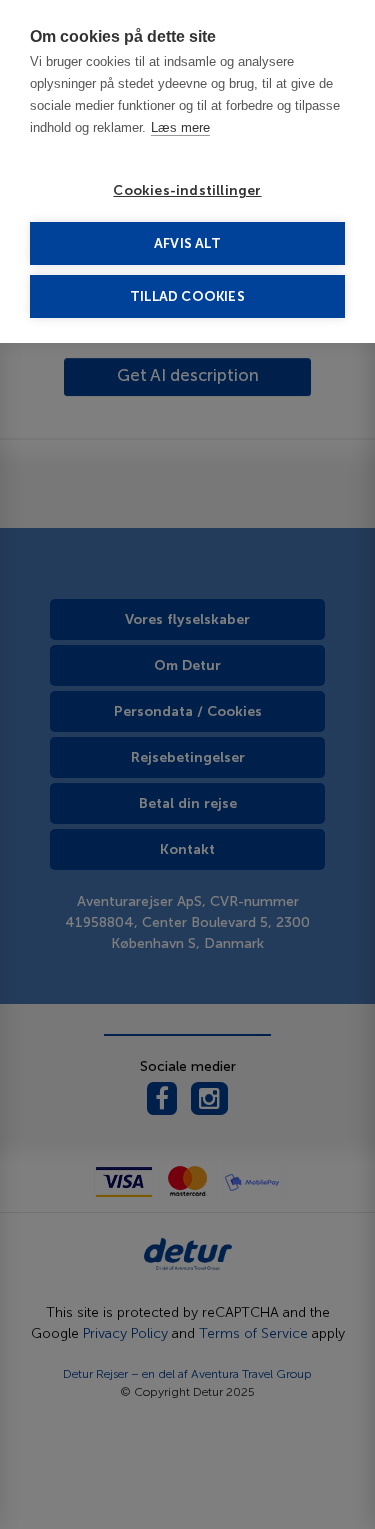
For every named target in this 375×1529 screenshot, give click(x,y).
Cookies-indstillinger (187, 190)
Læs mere (180, 127)
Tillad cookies (187, 296)
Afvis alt (187, 243)
